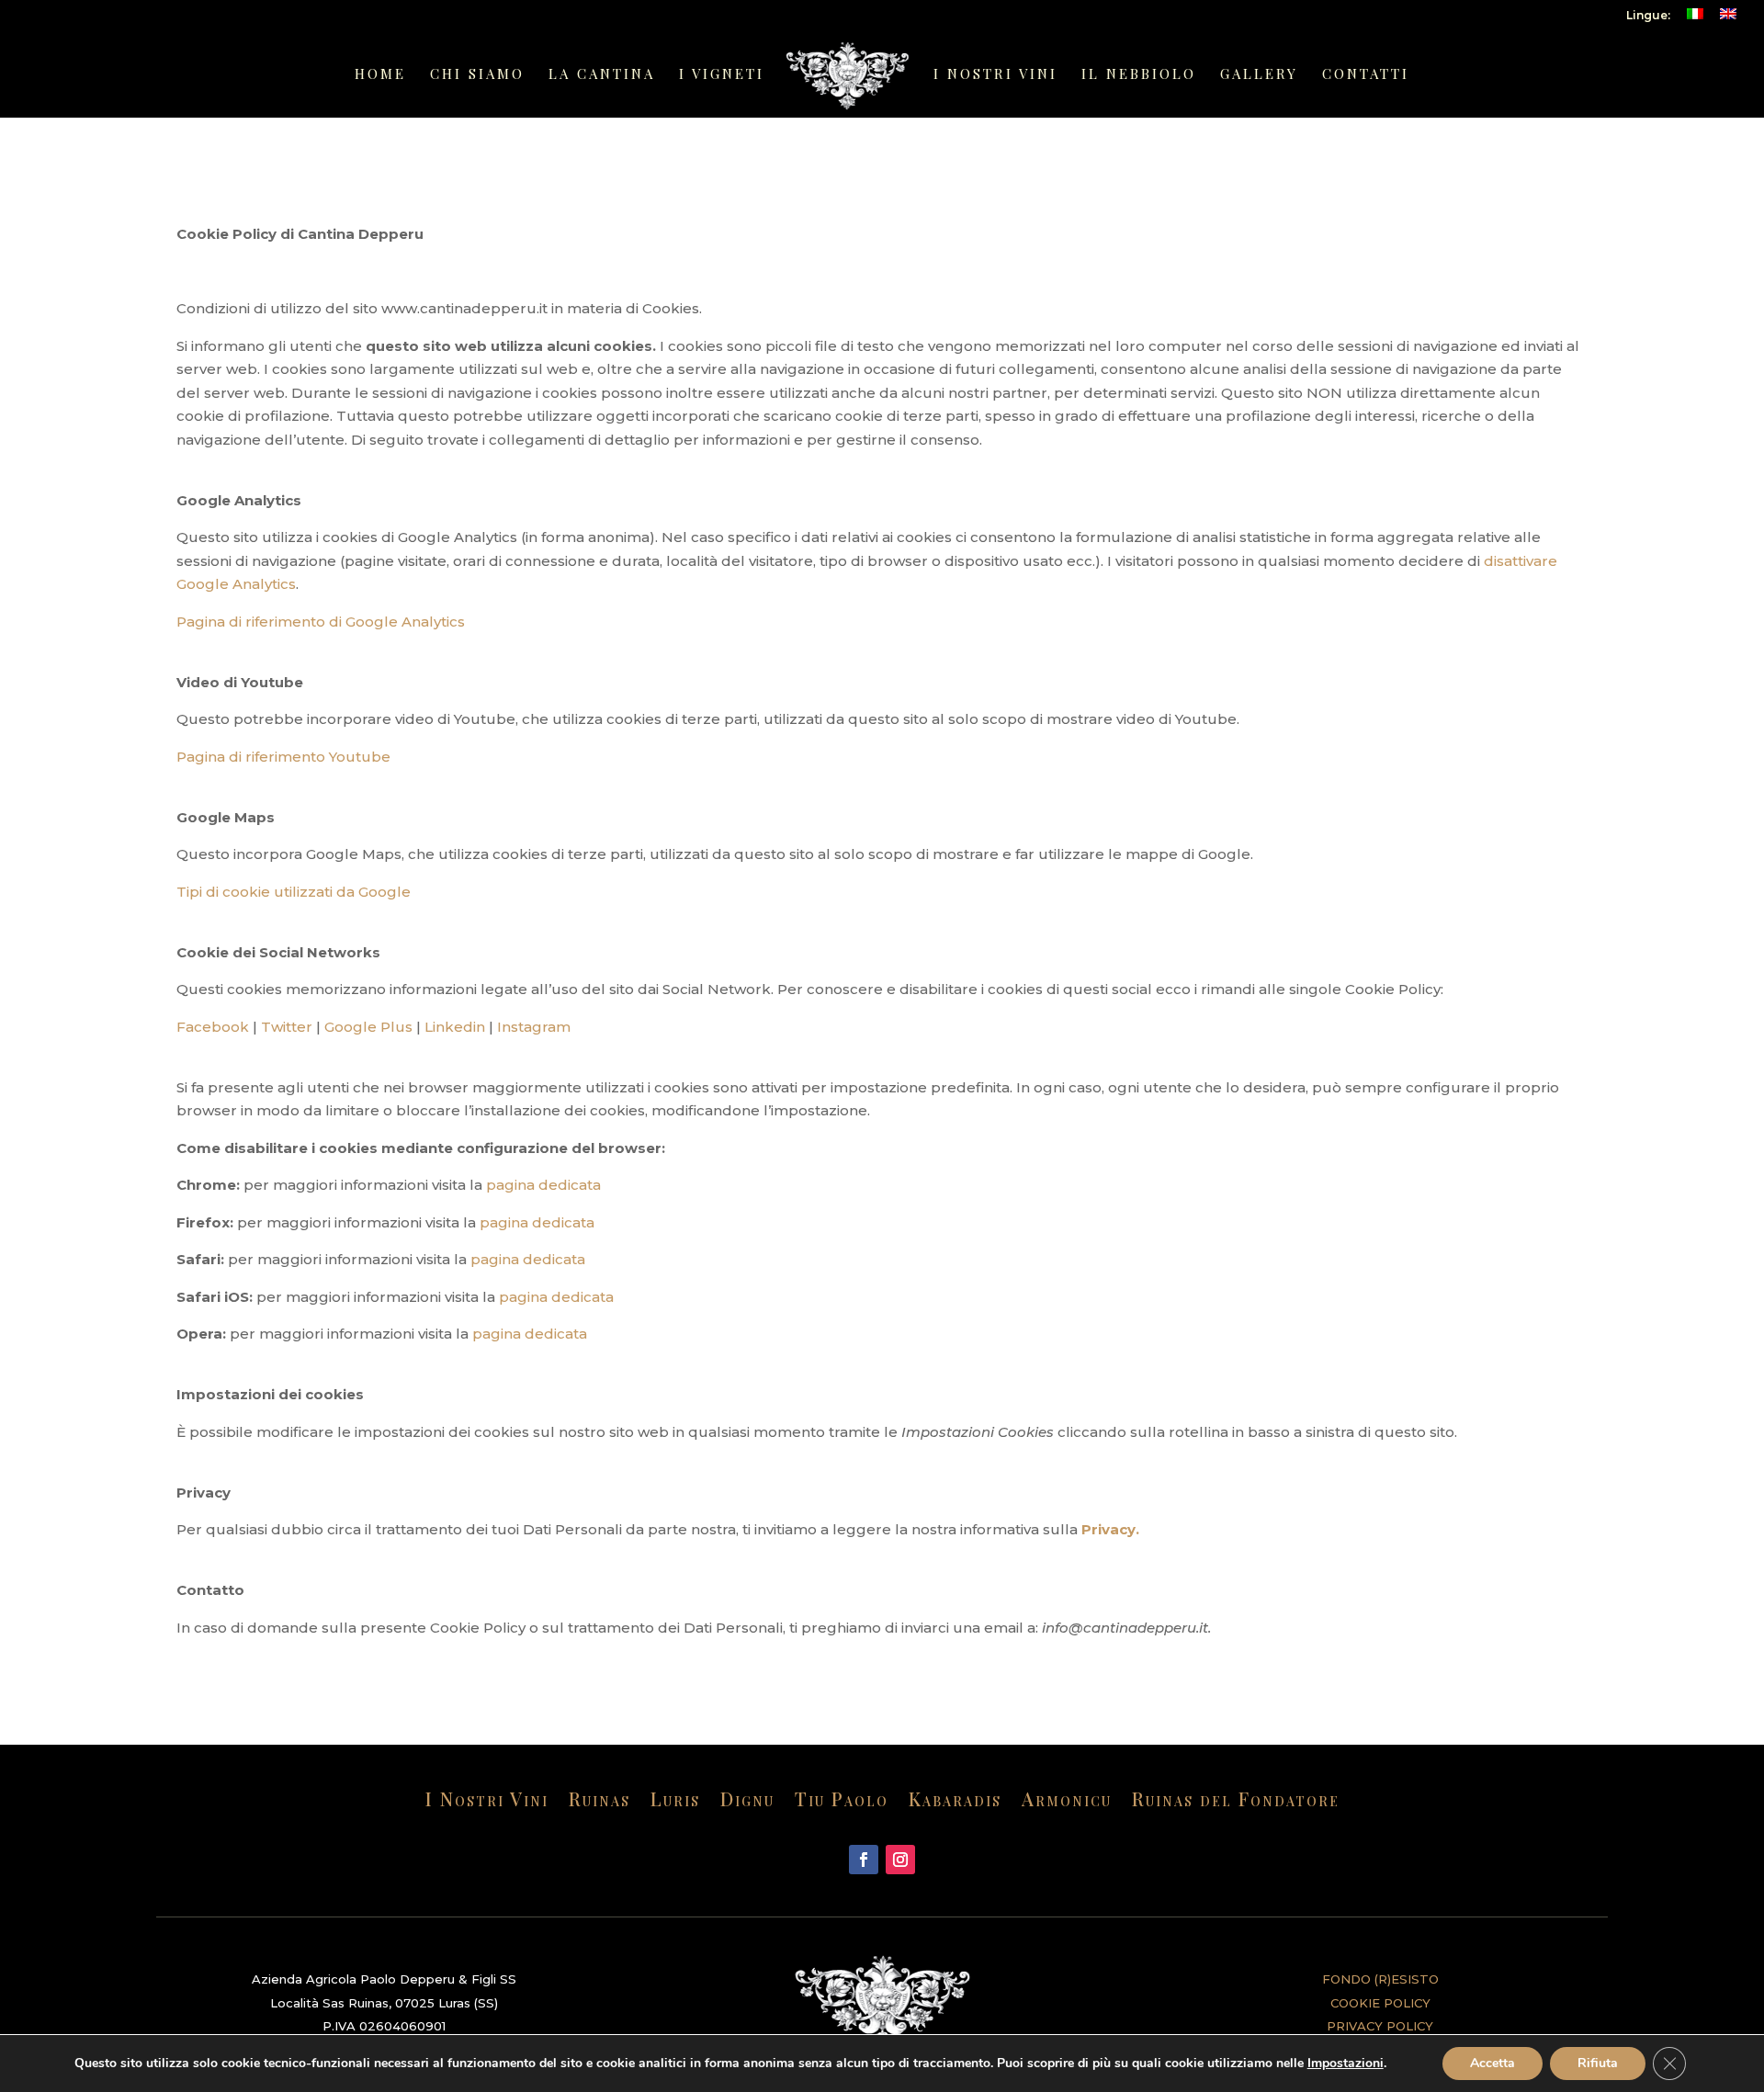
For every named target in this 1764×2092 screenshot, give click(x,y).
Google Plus (368, 1027)
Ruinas (599, 1802)
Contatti (1366, 75)
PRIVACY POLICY (1380, 2026)
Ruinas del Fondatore (1236, 1802)
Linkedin (455, 1027)
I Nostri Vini (995, 75)
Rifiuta (1598, 2063)
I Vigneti (722, 75)
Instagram (534, 1027)
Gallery (1259, 75)
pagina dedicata (543, 1185)
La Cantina (602, 75)
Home (380, 75)
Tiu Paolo (842, 1802)
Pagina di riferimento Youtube (283, 757)
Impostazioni (1346, 2064)
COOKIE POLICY (1380, 2003)
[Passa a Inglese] (1728, 19)
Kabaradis (955, 1802)
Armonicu (1067, 1802)
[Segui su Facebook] (864, 1860)
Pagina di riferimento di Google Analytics (321, 622)
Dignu (747, 1802)
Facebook (213, 1027)
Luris (675, 1802)
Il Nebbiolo (1139, 75)
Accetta (1493, 2063)
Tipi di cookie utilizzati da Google (294, 892)
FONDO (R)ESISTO (1380, 1979)
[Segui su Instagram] (900, 1860)
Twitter (287, 1027)
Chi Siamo (477, 75)
